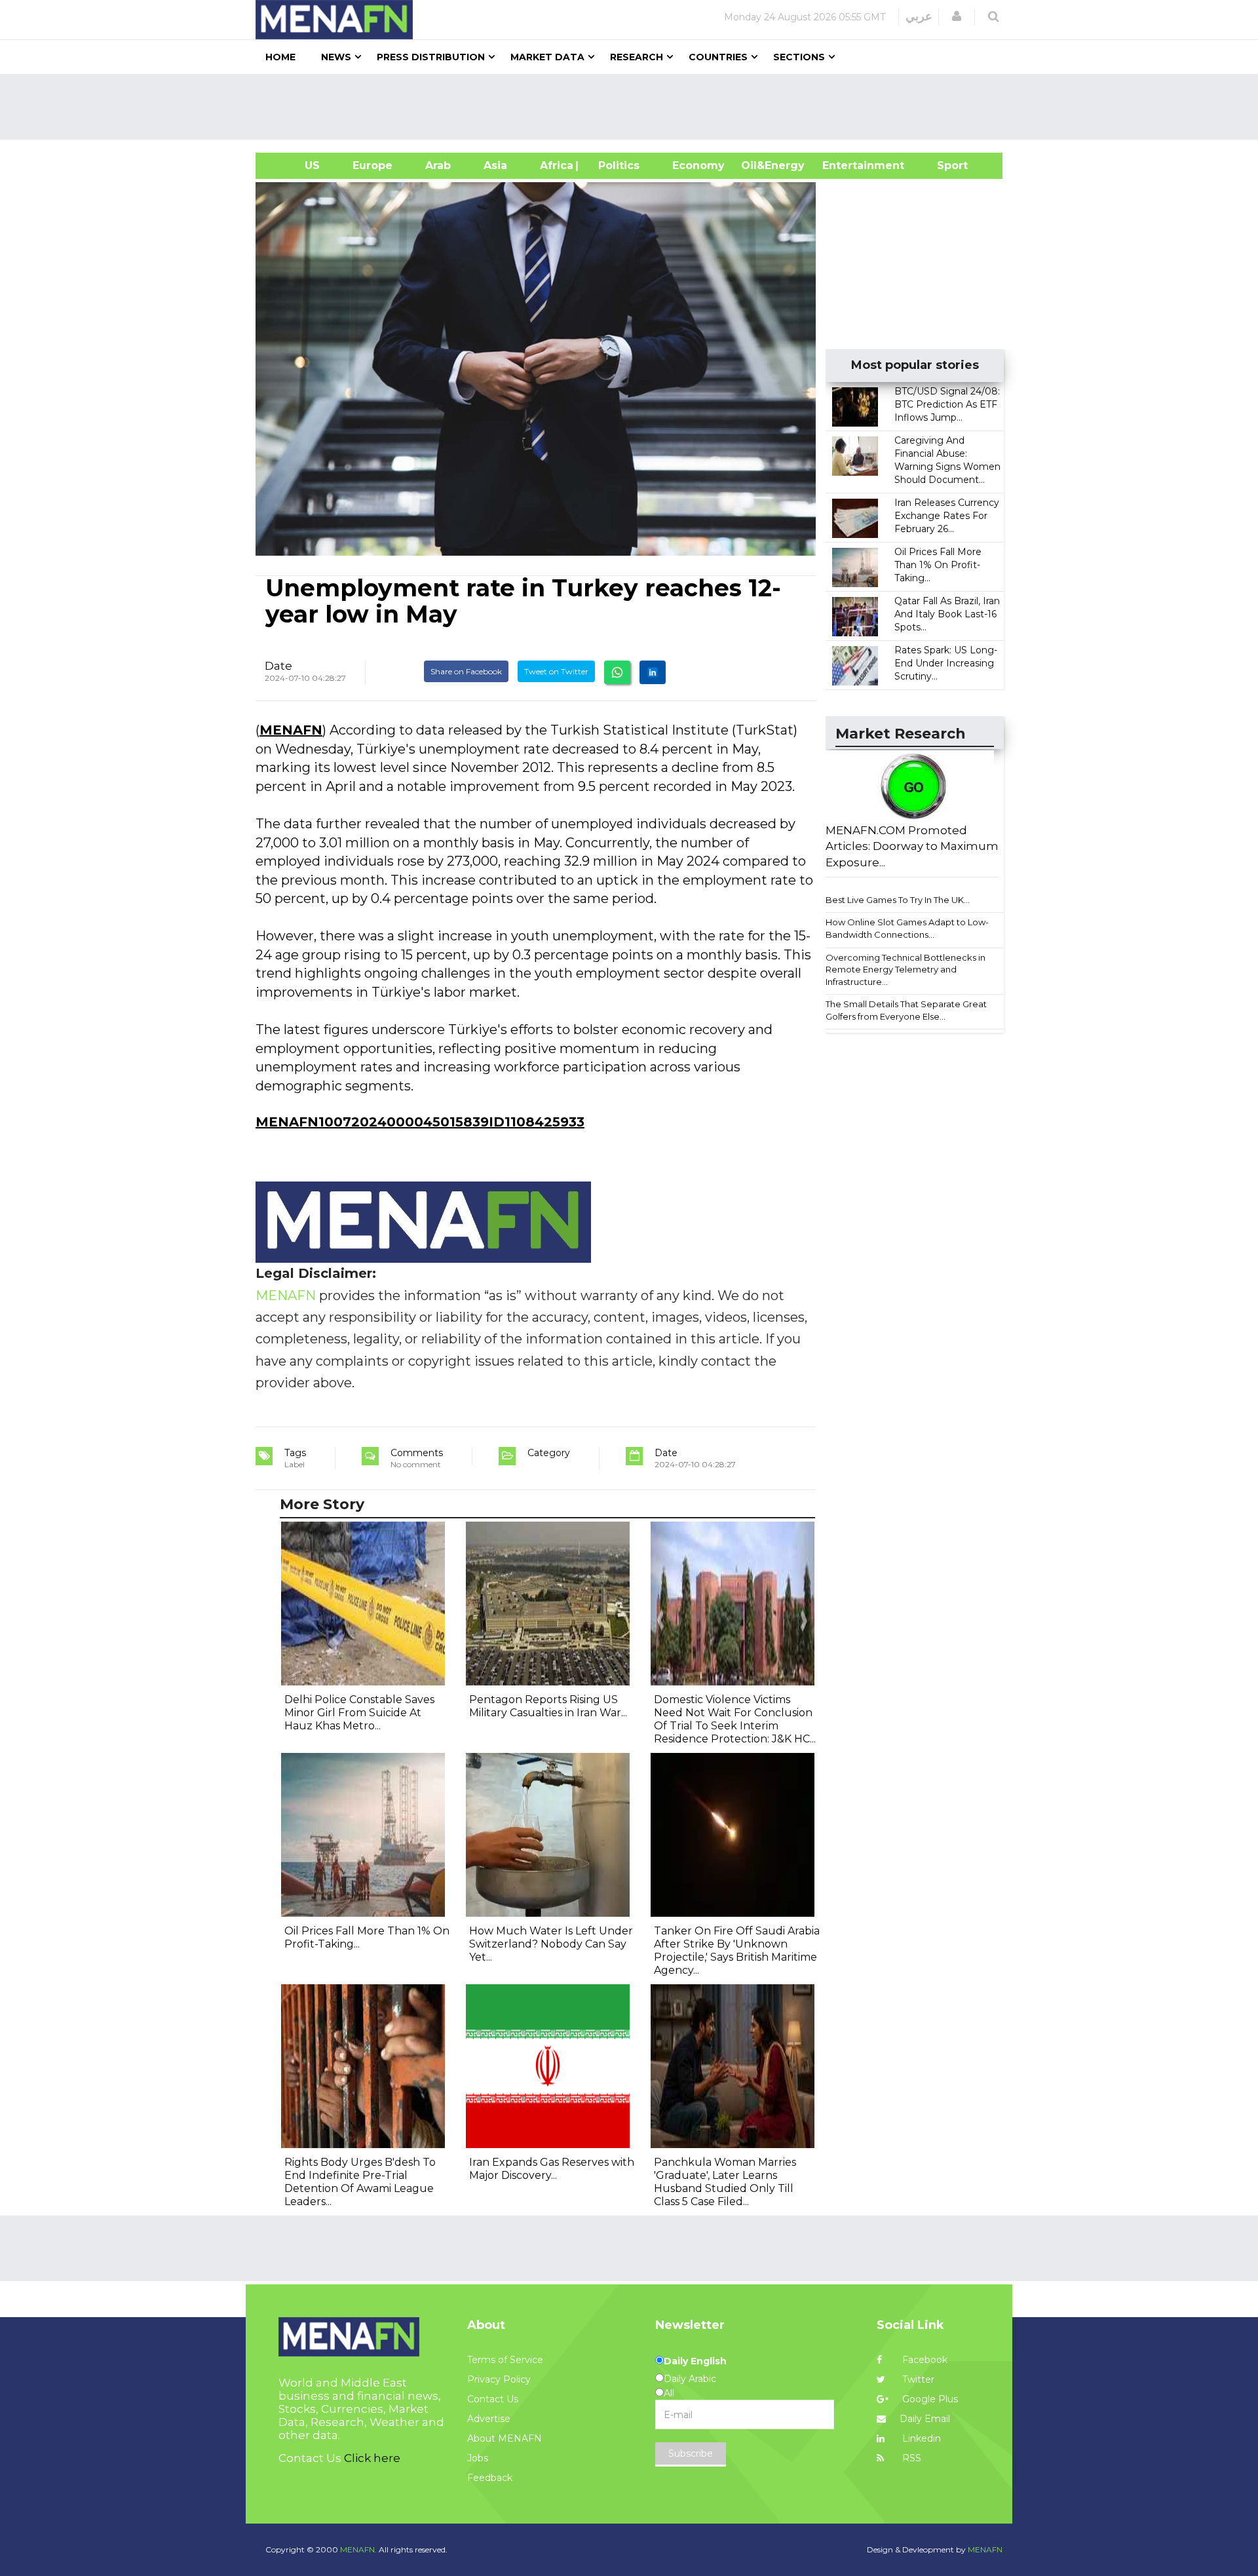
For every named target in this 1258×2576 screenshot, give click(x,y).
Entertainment (844, 165)
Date (278, 666)
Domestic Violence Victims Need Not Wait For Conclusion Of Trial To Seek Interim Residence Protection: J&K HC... (735, 1719)
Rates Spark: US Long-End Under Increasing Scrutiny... (946, 663)
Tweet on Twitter (556, 671)
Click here (372, 2458)
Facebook (924, 2360)
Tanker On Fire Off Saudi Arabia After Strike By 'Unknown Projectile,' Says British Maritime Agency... (737, 1951)
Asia (495, 165)
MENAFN (291, 730)
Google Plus (929, 2399)
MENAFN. (358, 2549)
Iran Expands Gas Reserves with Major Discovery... (552, 2169)
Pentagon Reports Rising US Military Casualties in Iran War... (548, 1706)
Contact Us (493, 2399)
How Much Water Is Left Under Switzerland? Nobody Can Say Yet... (551, 1944)
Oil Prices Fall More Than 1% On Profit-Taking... (938, 565)
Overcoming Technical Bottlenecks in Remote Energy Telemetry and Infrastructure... (905, 970)
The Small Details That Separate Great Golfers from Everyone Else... (906, 1010)
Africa (555, 165)
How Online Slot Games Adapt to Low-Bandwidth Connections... (907, 928)
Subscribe (691, 2453)
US (296, 165)
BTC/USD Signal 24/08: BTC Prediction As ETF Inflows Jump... (947, 404)
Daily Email (925, 2419)
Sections (799, 57)
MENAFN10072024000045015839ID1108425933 (420, 1122)
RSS (910, 2458)
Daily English (695, 2361)
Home (280, 57)
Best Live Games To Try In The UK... (898, 900)
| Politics (616, 165)
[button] (957, 16)
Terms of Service (505, 2360)
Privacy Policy (499, 2379)
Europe (372, 165)
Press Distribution (431, 57)
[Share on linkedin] (653, 672)
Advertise (489, 2419)
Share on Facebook (466, 671)
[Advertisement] (634, 107)
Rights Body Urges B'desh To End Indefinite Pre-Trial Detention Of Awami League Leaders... (360, 2182)
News (336, 57)
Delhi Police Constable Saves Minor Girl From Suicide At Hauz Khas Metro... (359, 1713)
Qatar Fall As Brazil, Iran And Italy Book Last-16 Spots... (947, 614)
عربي (919, 16)
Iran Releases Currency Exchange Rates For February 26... (947, 516)
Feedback (490, 2478)
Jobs (478, 2458)
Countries (718, 57)
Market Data (547, 57)
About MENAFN (505, 2438)
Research (637, 57)
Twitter (917, 2379)
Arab (438, 165)
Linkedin (920, 2438)
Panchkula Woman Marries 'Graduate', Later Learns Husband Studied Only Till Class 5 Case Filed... (725, 2182)
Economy (698, 165)
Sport (944, 165)
